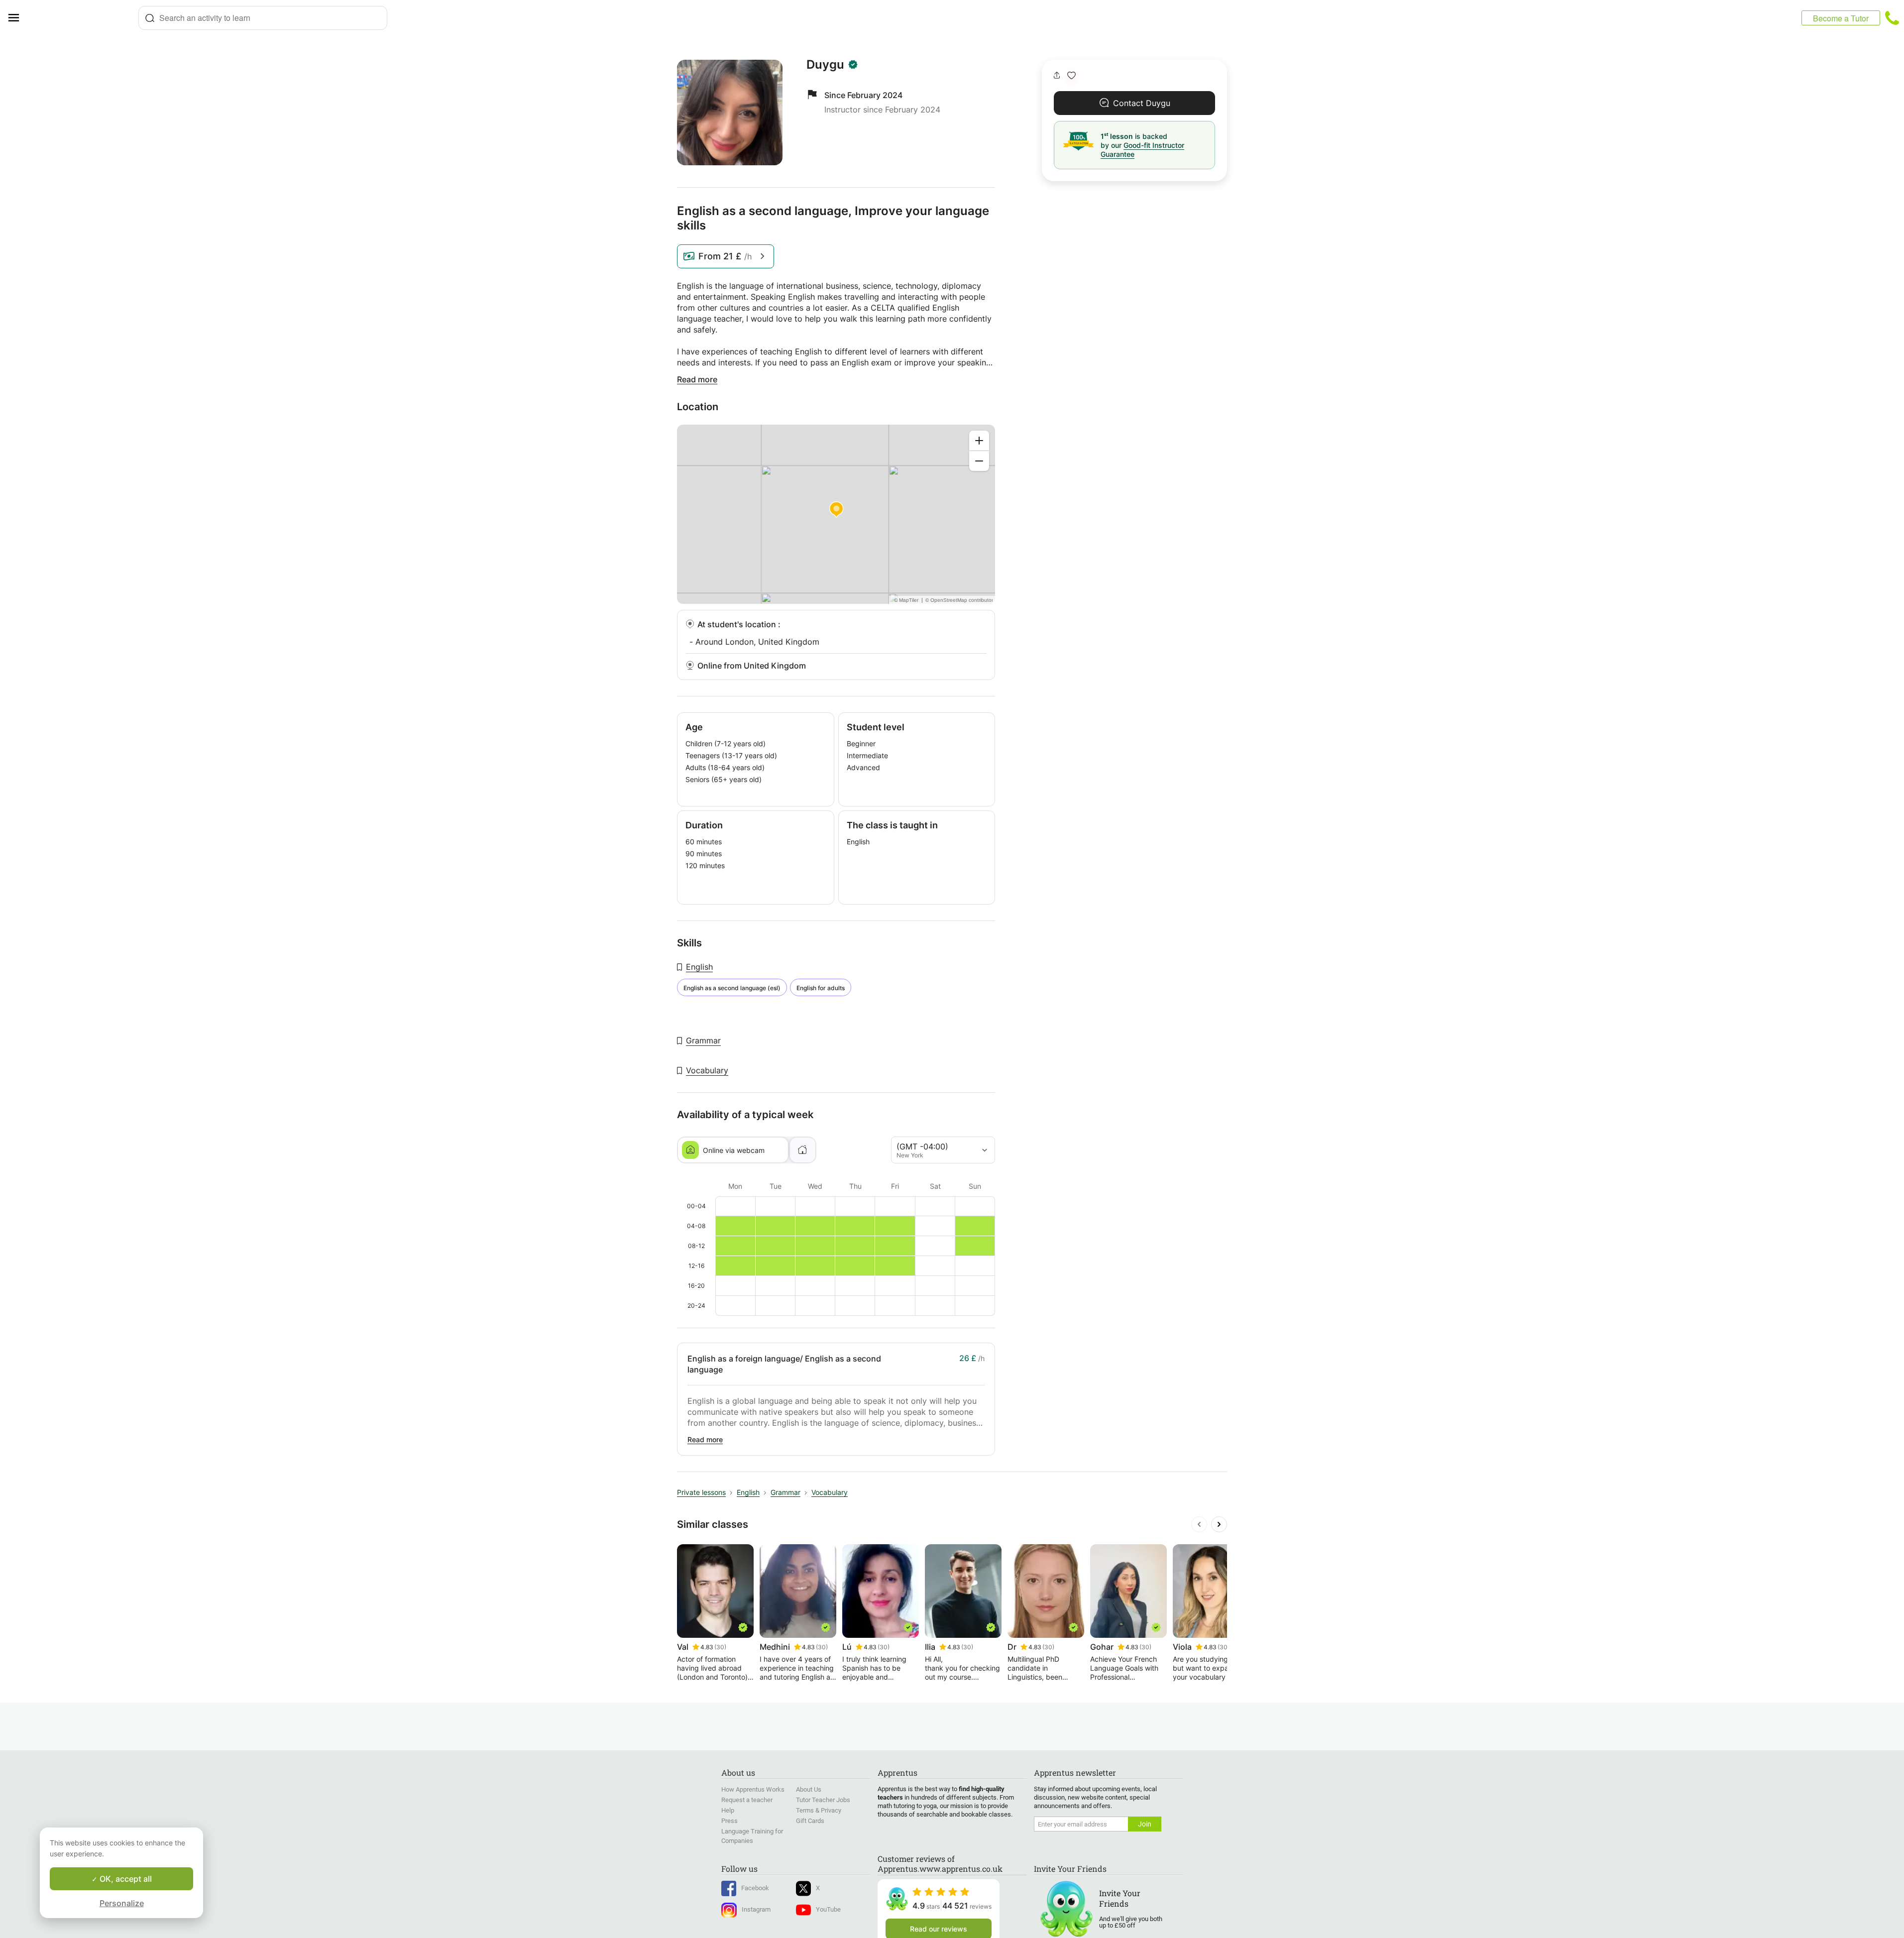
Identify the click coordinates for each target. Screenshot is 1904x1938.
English (699, 967)
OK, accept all (125, 1879)
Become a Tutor (1841, 18)
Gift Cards (810, 1821)
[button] (1071, 75)
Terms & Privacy (819, 1810)
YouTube (828, 1909)
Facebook (755, 1888)
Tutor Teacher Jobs (823, 1800)
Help (728, 1810)
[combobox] (263, 18)
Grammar (703, 1040)
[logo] (83, 18)
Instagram (756, 1909)
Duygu (825, 65)
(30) (720, 1647)
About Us (809, 1789)
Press (729, 1821)
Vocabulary (707, 1070)
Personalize (122, 1903)
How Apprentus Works (753, 1789)
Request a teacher (747, 1800)
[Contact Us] (1892, 18)
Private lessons (701, 1492)
